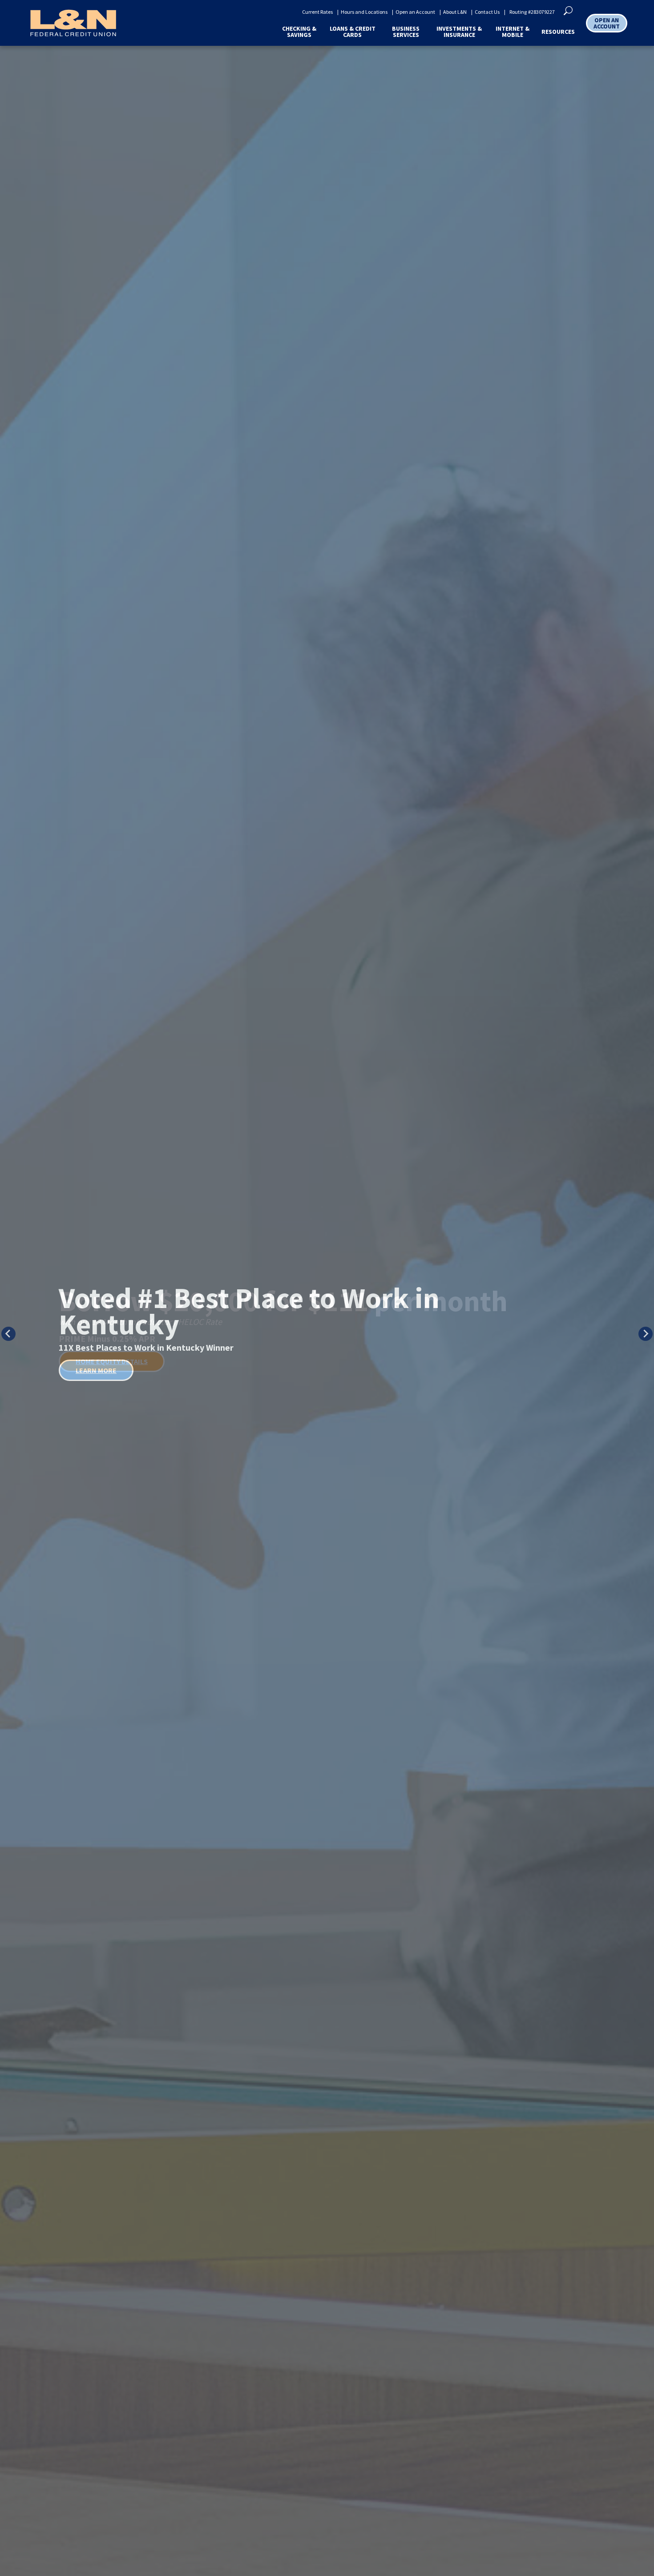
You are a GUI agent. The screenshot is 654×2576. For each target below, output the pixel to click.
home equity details (112, 1361)
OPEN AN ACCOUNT (607, 23)
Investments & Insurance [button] (459, 32)
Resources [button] (558, 32)
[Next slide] (646, 1334)
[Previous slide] (8, 1334)
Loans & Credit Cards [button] (353, 32)
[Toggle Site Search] (568, 10)
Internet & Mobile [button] (513, 32)
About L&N (455, 12)
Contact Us (487, 12)
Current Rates (317, 12)
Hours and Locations (364, 12)
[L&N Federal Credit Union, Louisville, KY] (73, 23)
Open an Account (415, 12)
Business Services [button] (406, 32)
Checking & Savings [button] (299, 32)
